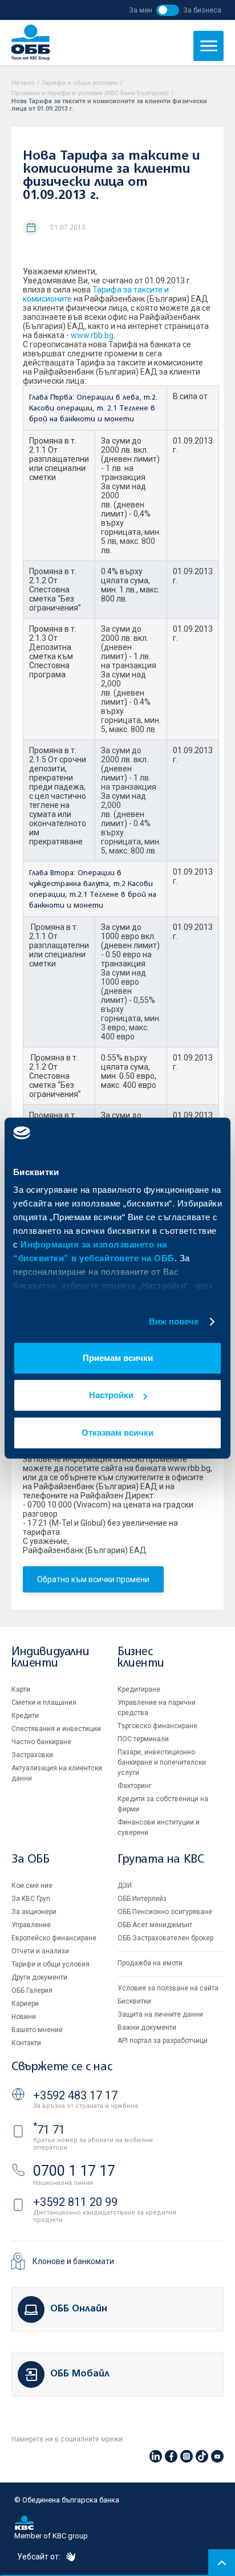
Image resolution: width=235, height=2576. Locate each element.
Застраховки (32, 1755)
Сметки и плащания (44, 1703)
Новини (24, 2017)
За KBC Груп (31, 1899)
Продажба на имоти (150, 1963)
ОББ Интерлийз (142, 1899)
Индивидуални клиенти (50, 1658)
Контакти (26, 2043)
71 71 (49, 2130)
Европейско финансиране (54, 1938)
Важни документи (147, 2028)
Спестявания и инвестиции (56, 1729)
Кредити (25, 1716)
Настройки (111, 1395)
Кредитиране (139, 1689)
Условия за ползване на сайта (168, 1988)
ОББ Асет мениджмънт (155, 1925)
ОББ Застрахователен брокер (165, 1938)
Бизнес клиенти (141, 1658)
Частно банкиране (41, 1742)
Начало (23, 83)
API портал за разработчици (163, 2041)
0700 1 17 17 (74, 2171)
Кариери (25, 2004)
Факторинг (135, 1786)
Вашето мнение (37, 2030)
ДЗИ (125, 1886)
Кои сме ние (32, 1886)
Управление (31, 1925)
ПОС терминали (143, 1739)
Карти (21, 1689)
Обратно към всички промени (93, 1579)
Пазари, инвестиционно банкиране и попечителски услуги (162, 1762)
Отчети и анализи (40, 1951)
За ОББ (31, 1860)
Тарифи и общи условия (80, 83)
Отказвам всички (117, 1433)
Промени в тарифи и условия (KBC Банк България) (90, 93)
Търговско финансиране (157, 1726)
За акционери (34, 1912)
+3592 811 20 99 (75, 2202)
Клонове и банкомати (73, 2261)
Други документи (39, 1977)
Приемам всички (118, 1358)
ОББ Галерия (32, 1990)
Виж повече (174, 1321)
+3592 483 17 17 (75, 2095)
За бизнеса (202, 10)
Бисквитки (134, 2001)
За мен (141, 10)
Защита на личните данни (160, 2014)
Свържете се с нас (62, 2067)
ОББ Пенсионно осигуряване (165, 1912)
